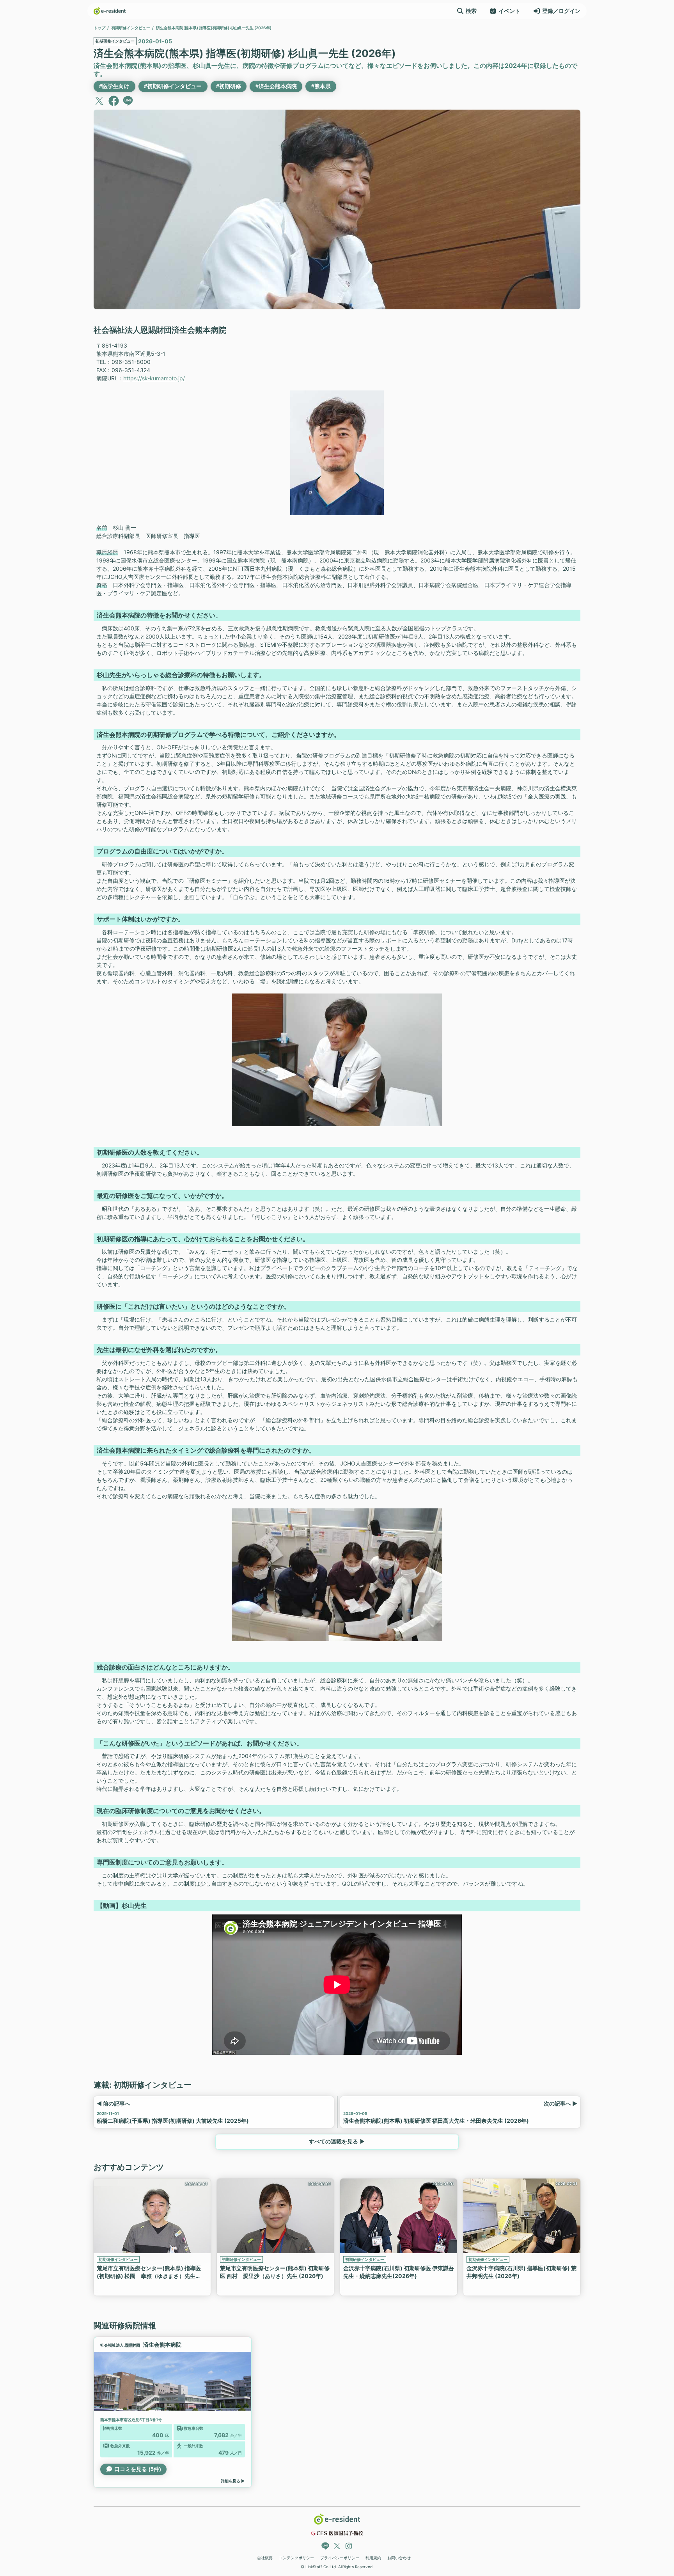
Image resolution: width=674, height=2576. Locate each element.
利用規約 (373, 2558)
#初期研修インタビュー (173, 86)
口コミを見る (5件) (138, 2469)
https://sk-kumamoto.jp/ (154, 378)
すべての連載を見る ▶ (337, 2141)
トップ (99, 28)
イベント (509, 11)
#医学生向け (114, 86)
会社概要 (265, 2558)
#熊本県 (321, 86)
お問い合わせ (399, 2558)
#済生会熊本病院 (276, 86)
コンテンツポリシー (296, 2558)
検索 (471, 11)
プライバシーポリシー (340, 2558)
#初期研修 (229, 86)
